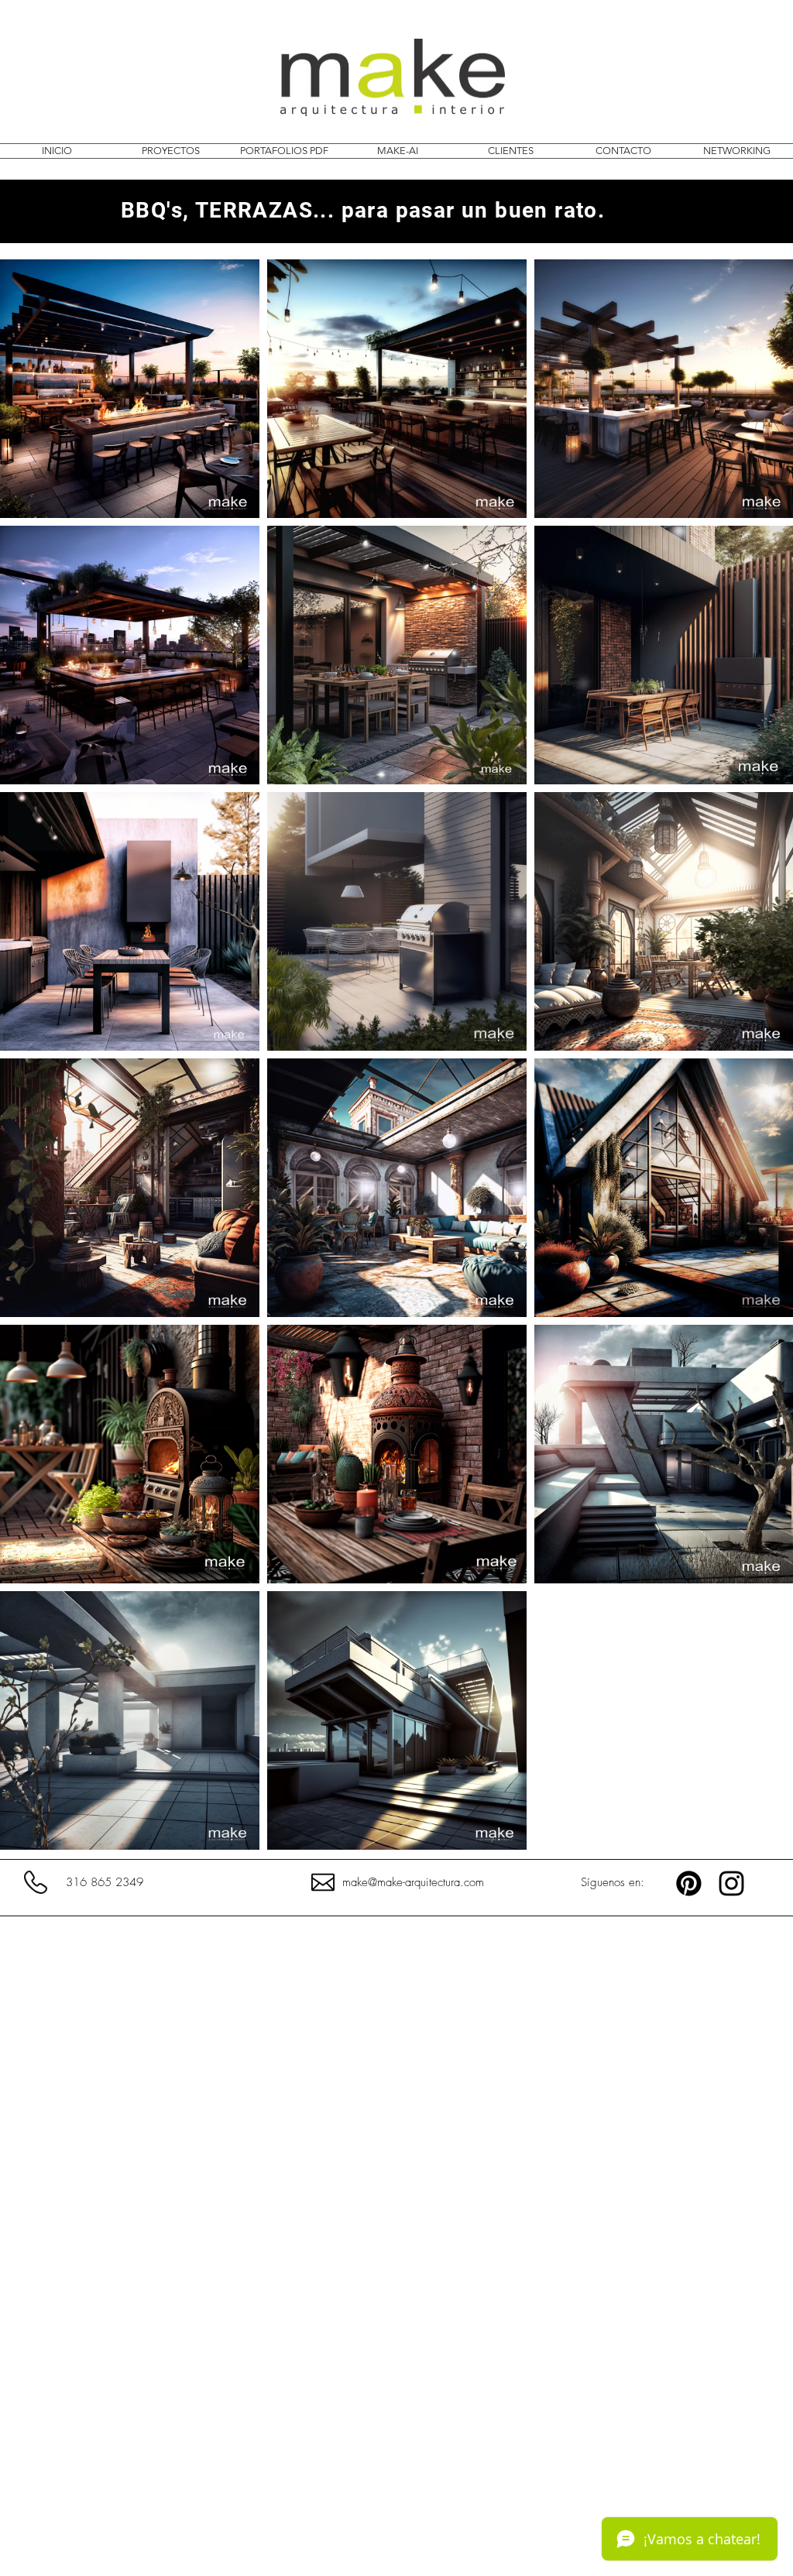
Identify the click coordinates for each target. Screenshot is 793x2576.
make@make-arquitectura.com (413, 1882)
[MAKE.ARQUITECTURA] (731, 1883)
